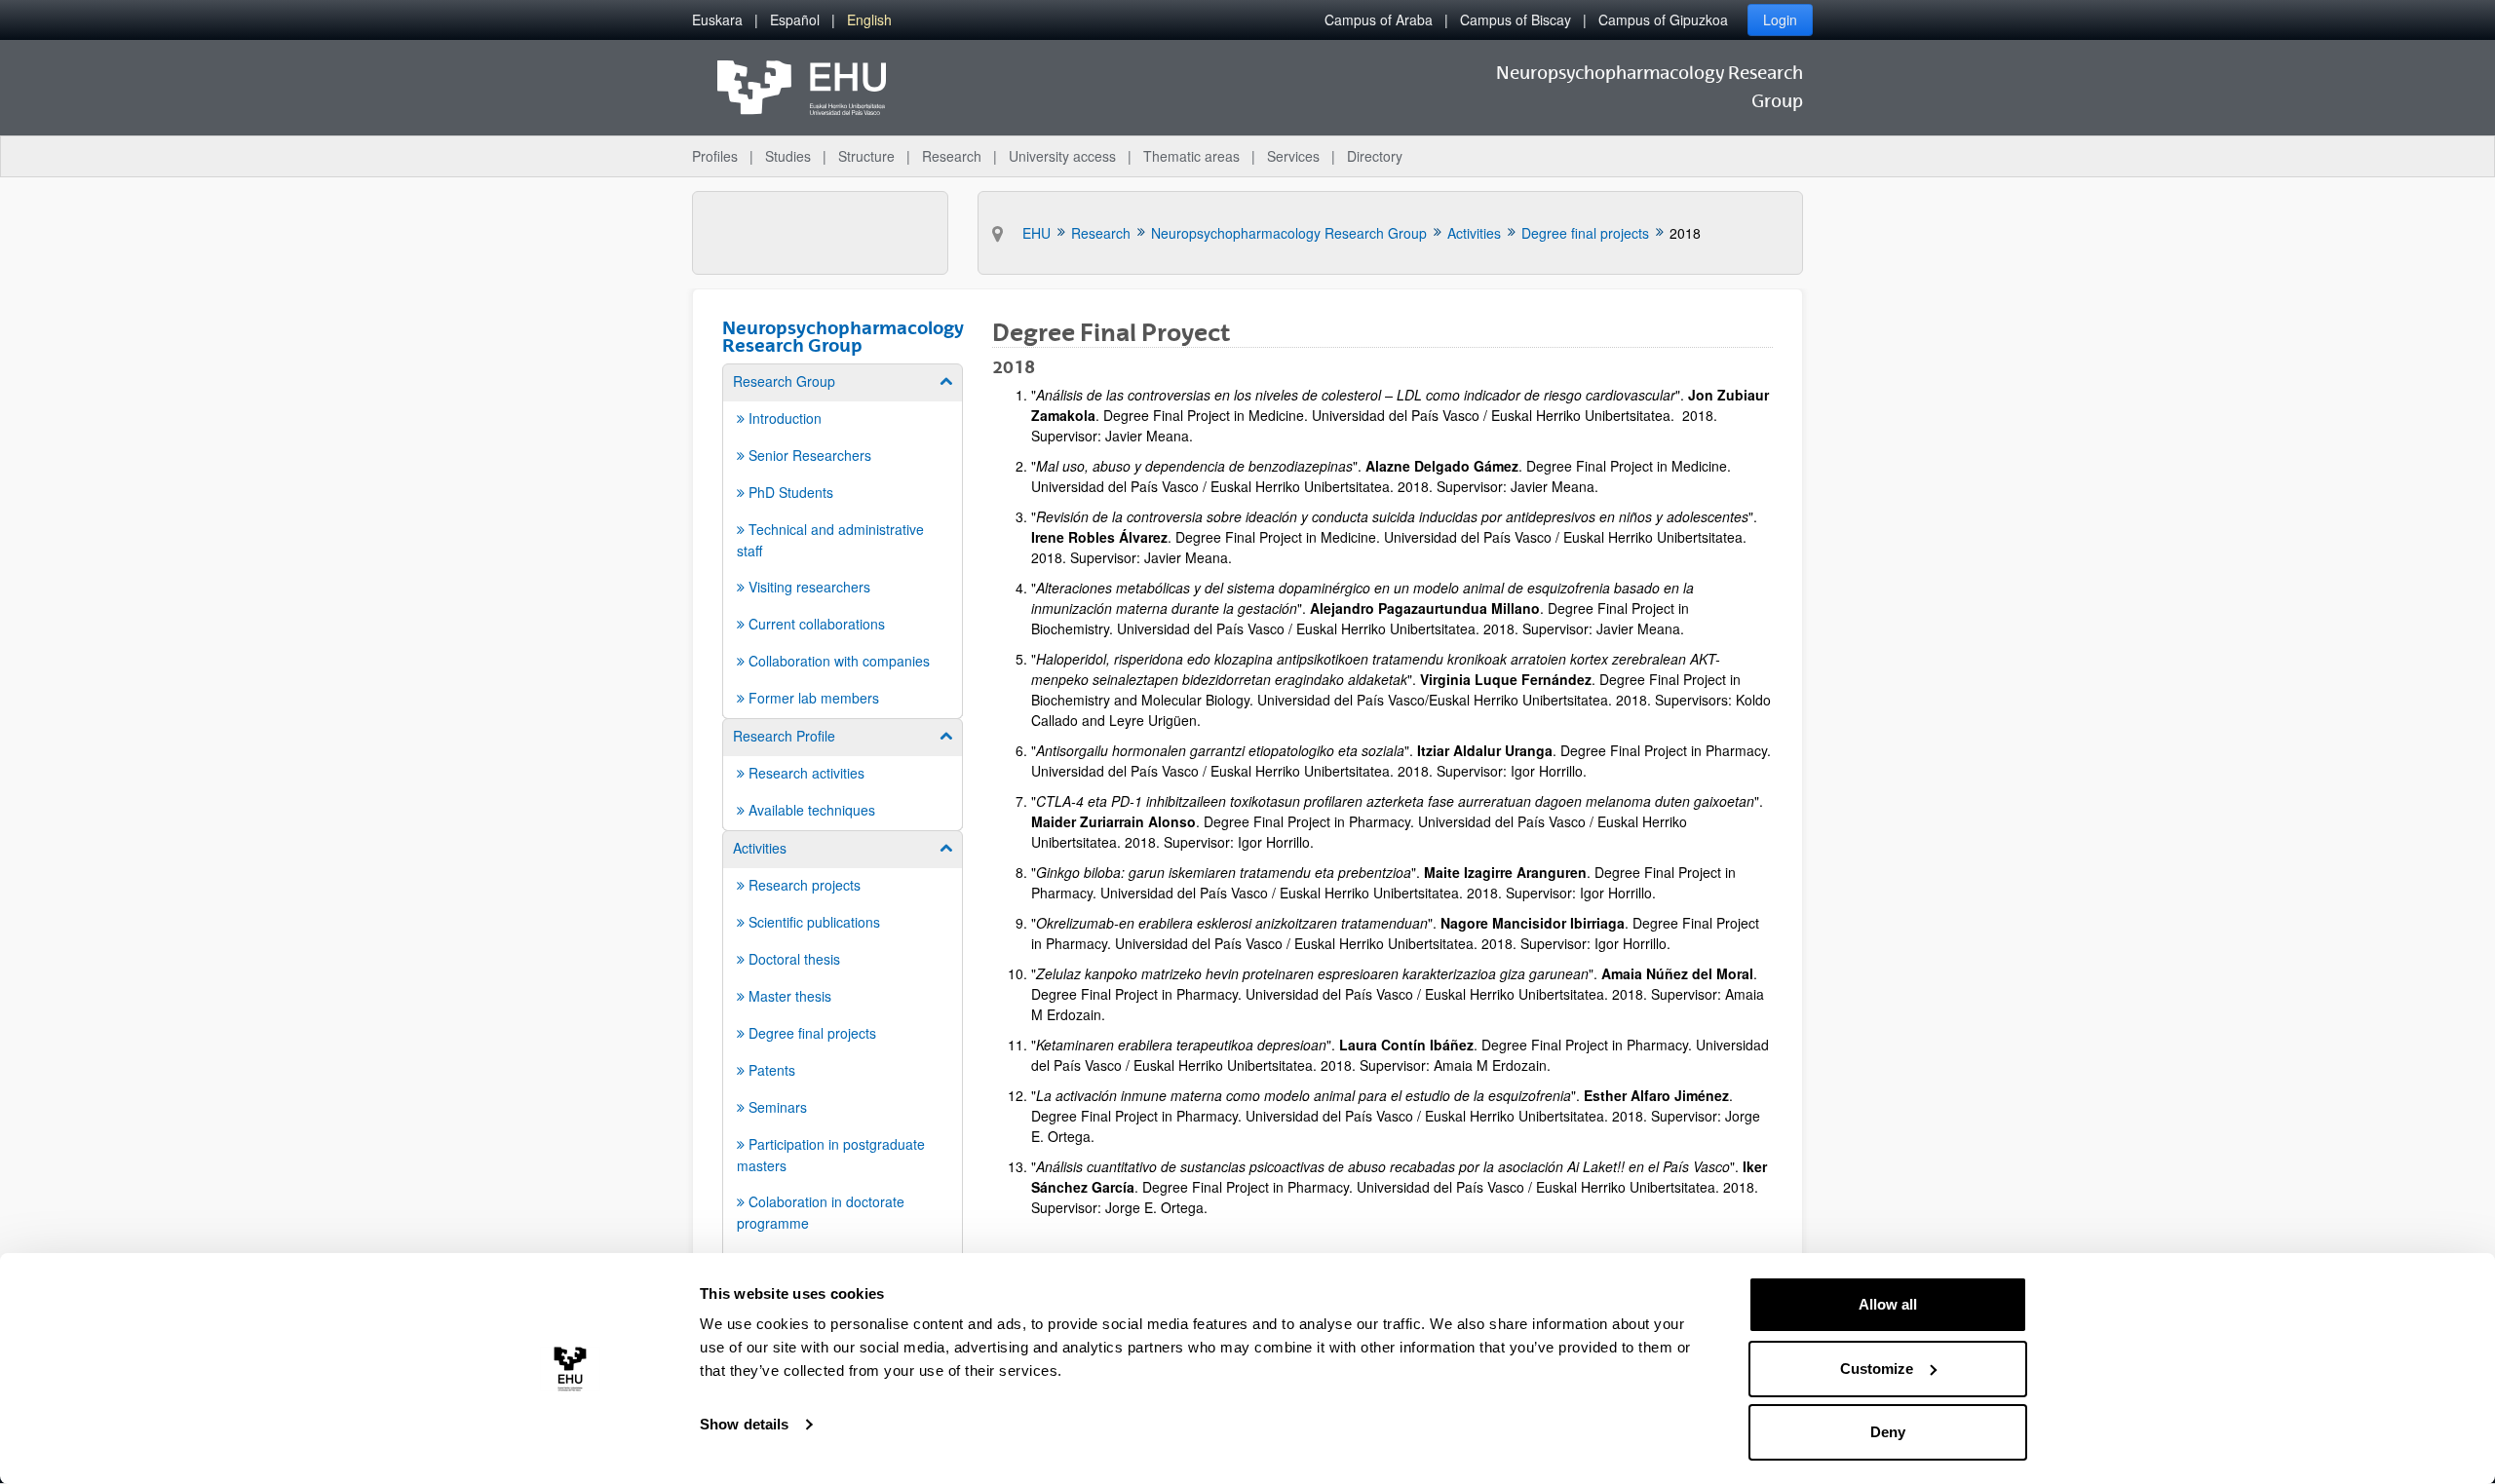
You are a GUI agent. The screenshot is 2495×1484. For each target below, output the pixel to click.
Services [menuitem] (1293, 156)
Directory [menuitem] (1375, 156)
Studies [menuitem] (788, 156)
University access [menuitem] (1062, 156)
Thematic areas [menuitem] (1191, 156)
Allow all (1888, 1304)
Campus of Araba (1379, 19)
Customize (1877, 1369)
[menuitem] (717, 20)
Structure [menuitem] (866, 156)
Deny (1888, 1432)
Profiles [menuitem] (715, 156)
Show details (744, 1424)
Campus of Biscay (1516, 19)
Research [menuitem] (952, 156)
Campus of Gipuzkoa (1663, 19)
